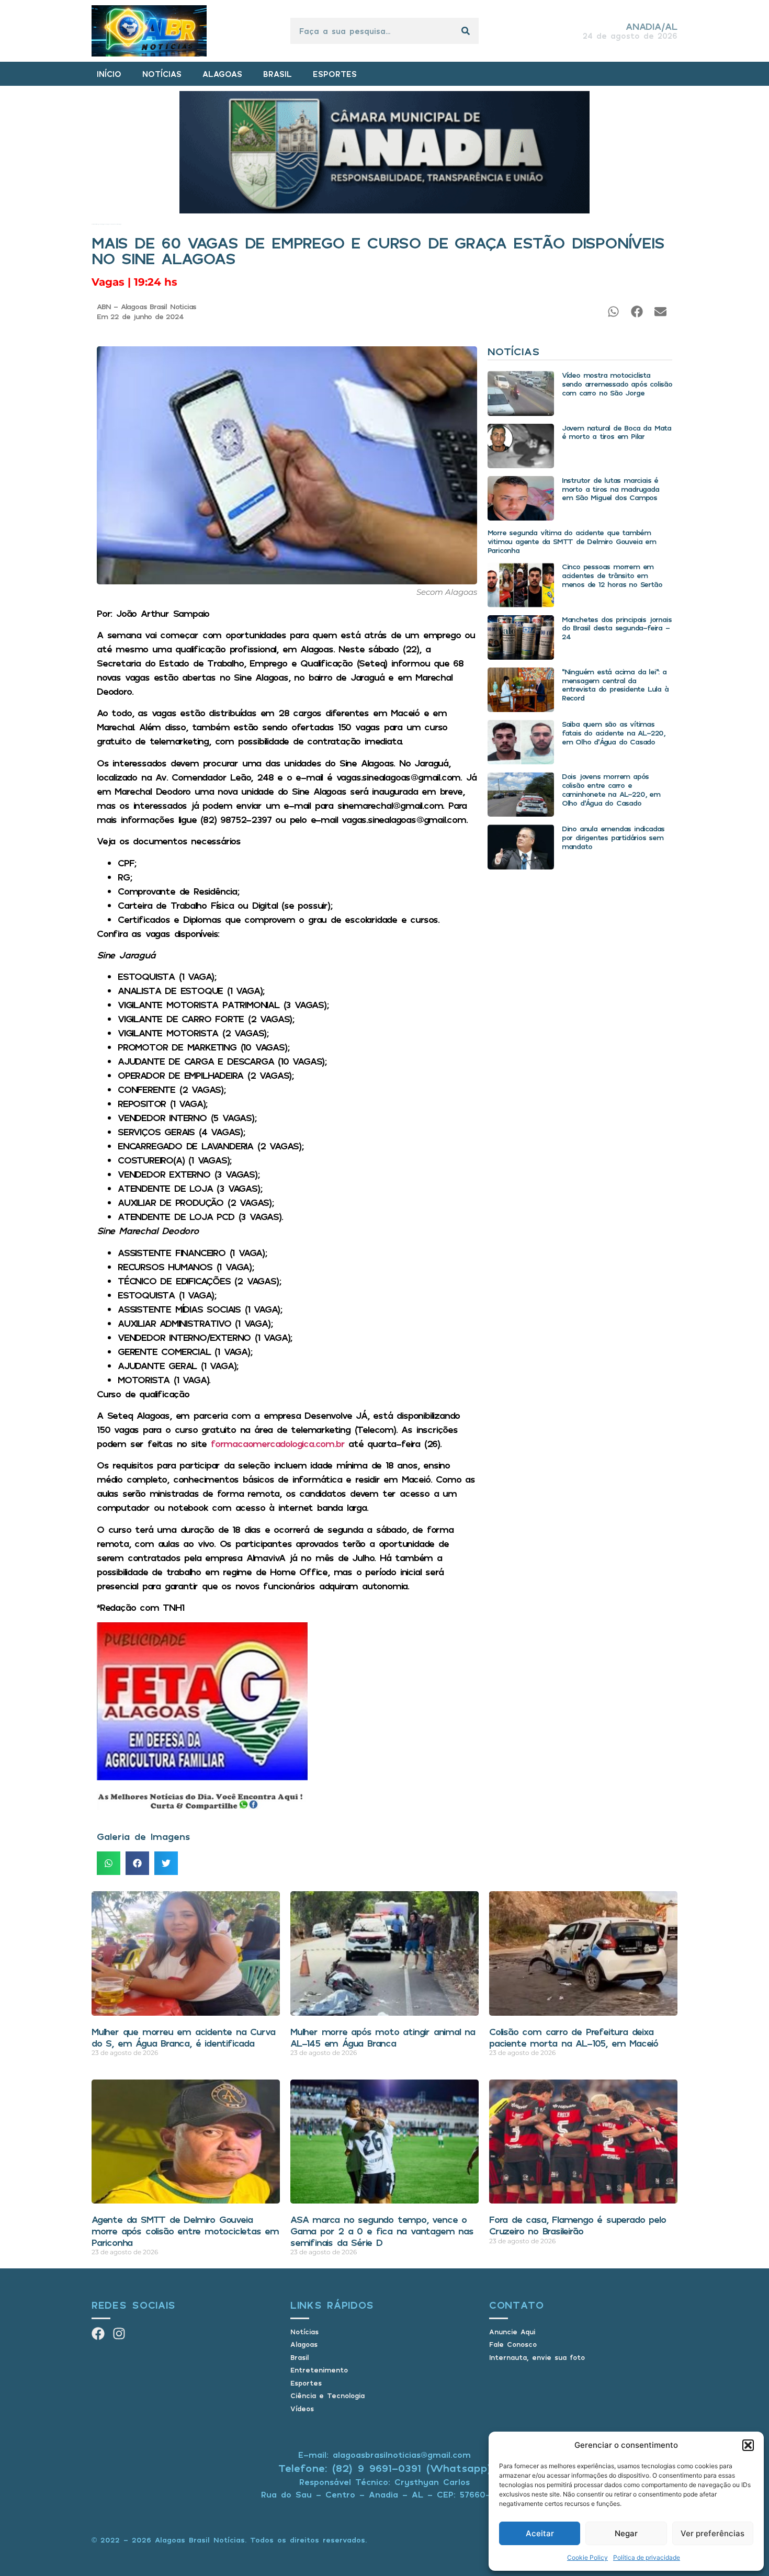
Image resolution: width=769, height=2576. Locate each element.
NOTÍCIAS (162, 74)
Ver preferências (713, 2533)
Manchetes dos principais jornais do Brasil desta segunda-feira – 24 (617, 628)
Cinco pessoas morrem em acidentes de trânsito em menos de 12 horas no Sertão (612, 575)
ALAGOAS (222, 74)
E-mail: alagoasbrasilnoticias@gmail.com (384, 2455)
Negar (626, 2533)
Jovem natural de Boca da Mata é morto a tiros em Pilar (617, 432)
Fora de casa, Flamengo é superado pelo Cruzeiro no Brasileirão (577, 2225)
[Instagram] (119, 2334)
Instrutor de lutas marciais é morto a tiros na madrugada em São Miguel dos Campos (610, 489)
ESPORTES (335, 74)
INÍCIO (109, 74)
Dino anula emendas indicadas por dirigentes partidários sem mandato (613, 837)
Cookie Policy (587, 2557)
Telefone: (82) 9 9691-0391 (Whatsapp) (385, 2468)
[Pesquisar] (466, 31)
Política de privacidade (647, 2557)
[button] (748, 2445)
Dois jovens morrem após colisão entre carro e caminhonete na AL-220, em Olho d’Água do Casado (611, 789)
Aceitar (540, 2533)
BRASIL (278, 74)
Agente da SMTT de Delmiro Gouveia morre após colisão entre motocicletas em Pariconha (185, 2230)
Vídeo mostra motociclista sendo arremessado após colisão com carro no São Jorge (617, 384)
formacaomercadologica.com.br (278, 1443)
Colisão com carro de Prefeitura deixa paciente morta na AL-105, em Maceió (574, 2037)
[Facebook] (98, 2334)
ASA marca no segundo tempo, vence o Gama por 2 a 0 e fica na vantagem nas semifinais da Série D (382, 2230)
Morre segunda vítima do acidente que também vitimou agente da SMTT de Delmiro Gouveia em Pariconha (572, 541)
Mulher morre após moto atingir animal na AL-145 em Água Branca (383, 2037)
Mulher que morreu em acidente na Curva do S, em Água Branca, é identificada (183, 2037)
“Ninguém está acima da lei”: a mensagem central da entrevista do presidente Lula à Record (615, 685)
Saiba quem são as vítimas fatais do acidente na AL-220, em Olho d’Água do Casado (613, 733)
